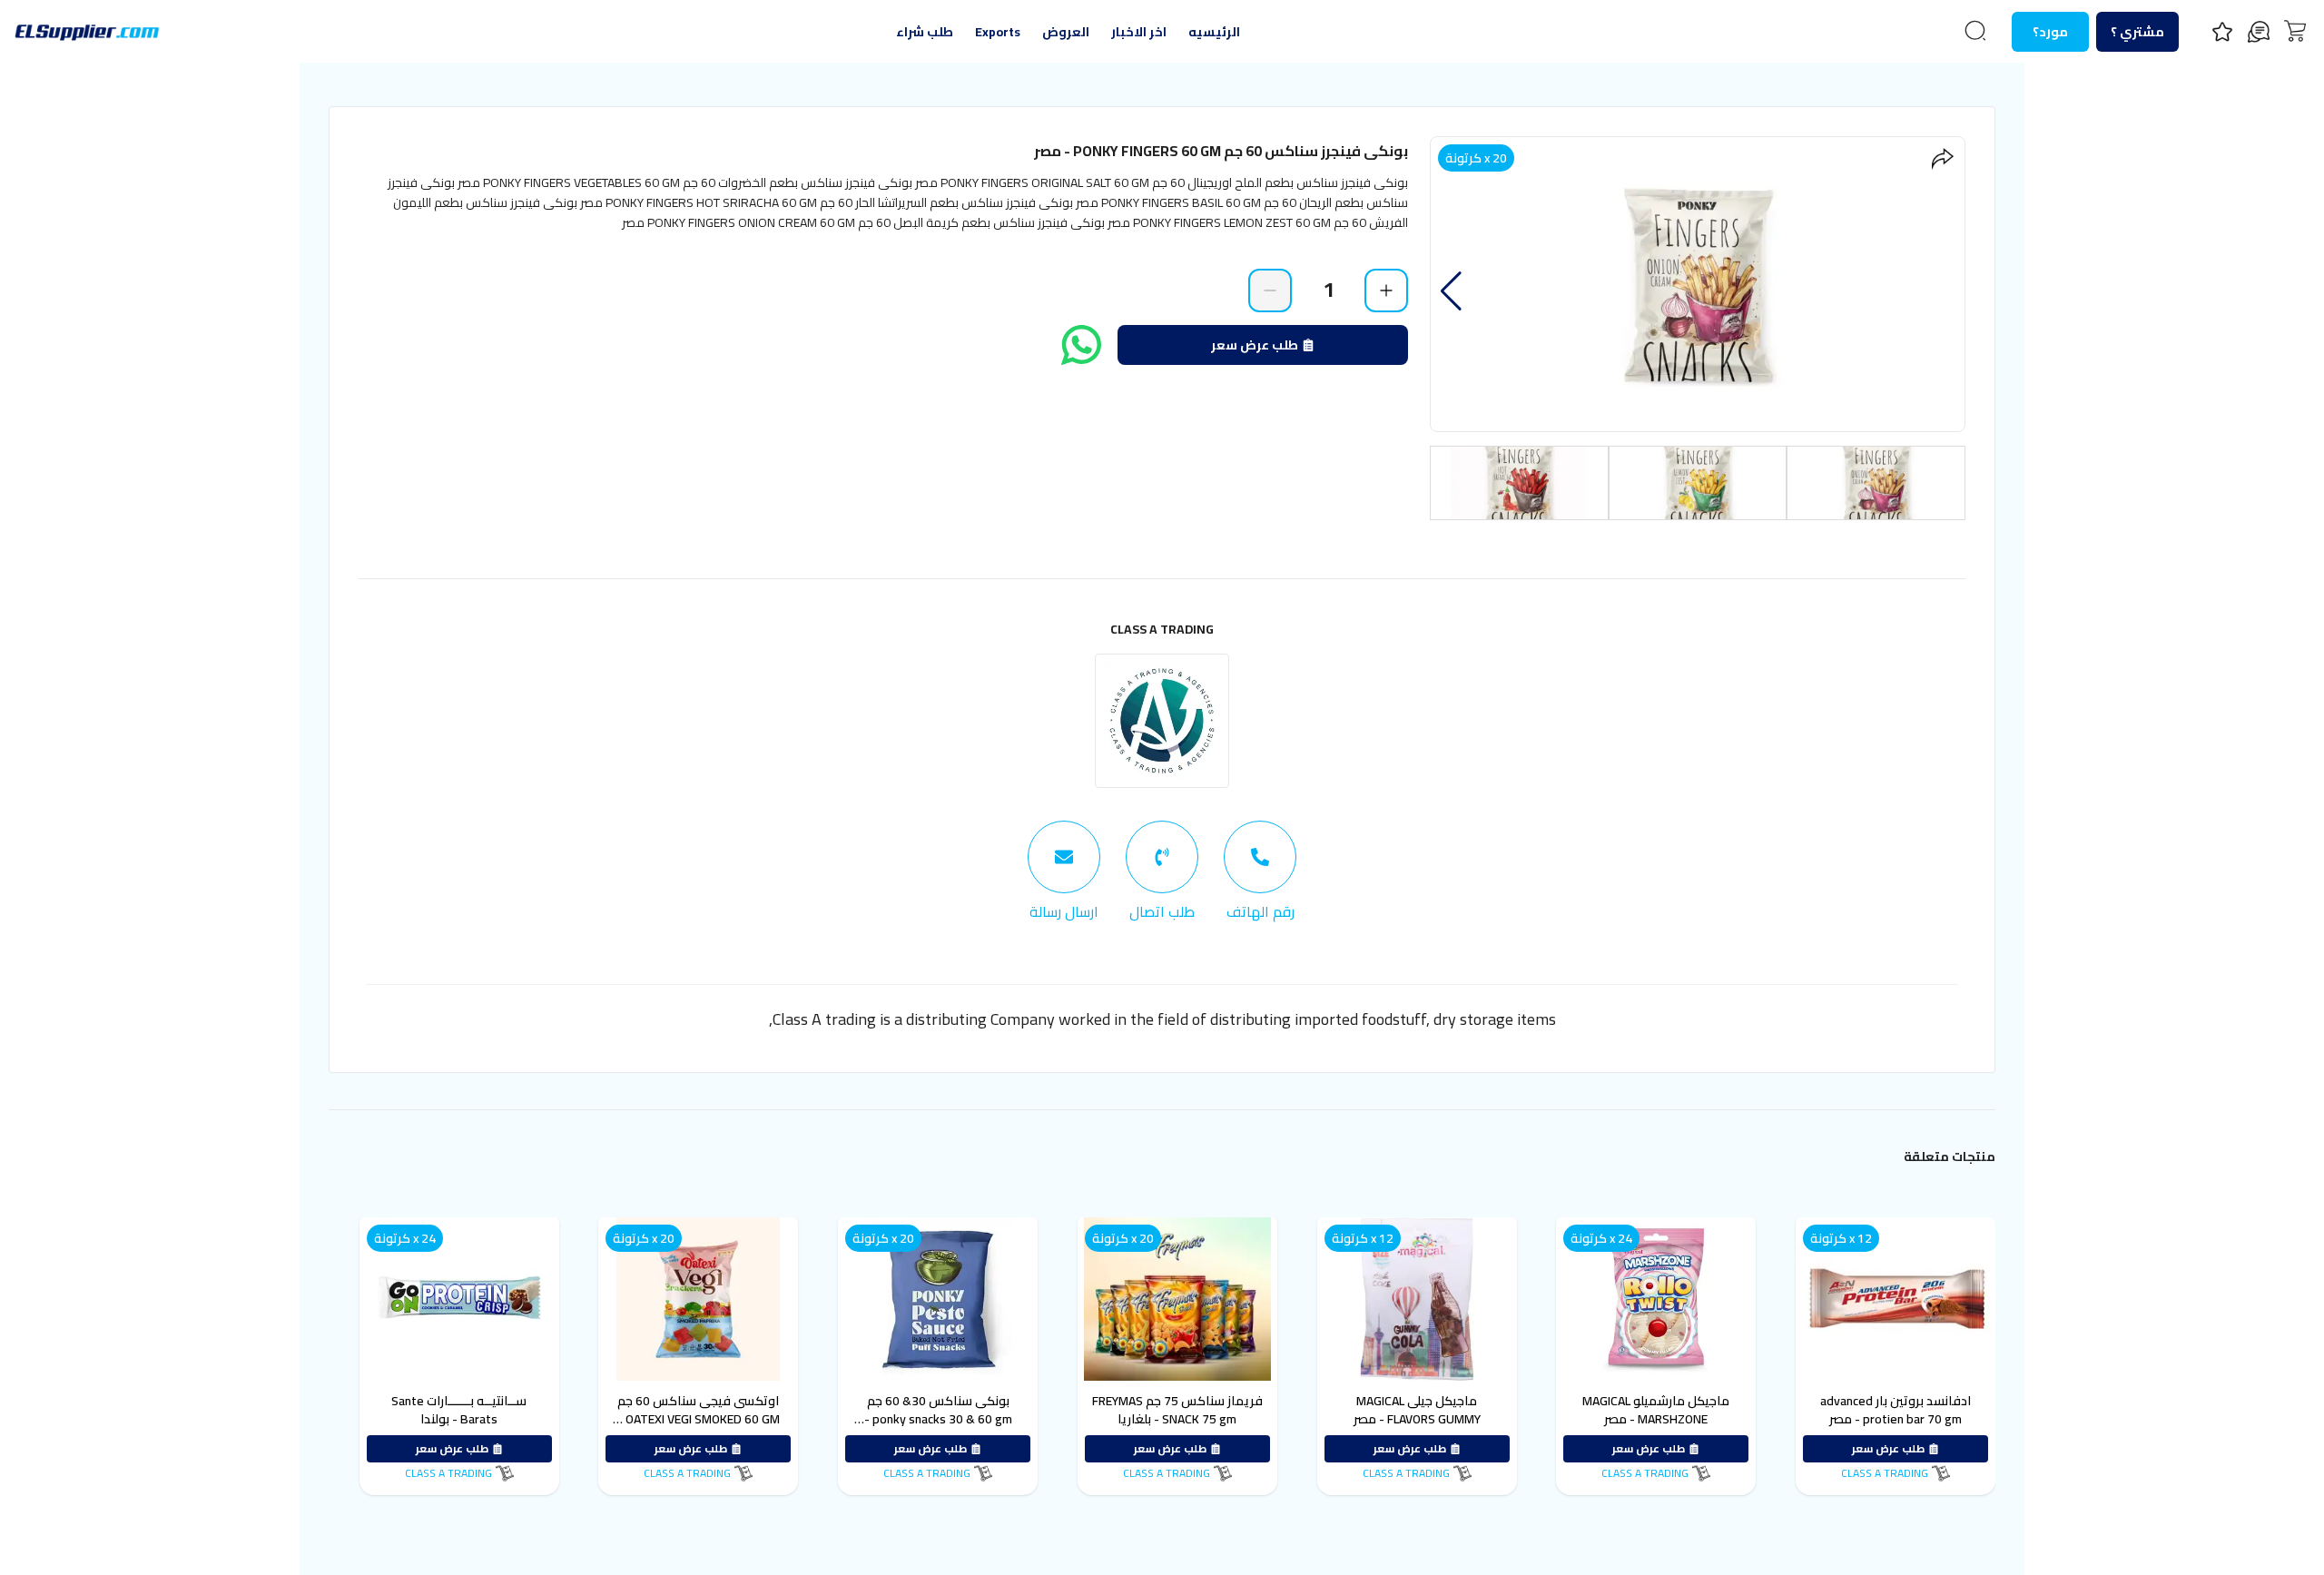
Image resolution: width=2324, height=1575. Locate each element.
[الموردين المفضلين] (2222, 32)
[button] (1451, 291)
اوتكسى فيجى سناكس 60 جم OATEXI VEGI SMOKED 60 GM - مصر (699, 1419)
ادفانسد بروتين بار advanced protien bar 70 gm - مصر (1896, 1410)
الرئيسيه (1214, 32)
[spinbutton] (1328, 290)
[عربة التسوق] (2295, 31)
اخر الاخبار (1139, 32)
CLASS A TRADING (1162, 629)
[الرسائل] (2259, 32)
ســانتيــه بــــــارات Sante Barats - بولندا (459, 1410)
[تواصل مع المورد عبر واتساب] (1081, 345)
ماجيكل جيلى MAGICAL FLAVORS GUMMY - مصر (1417, 1410)
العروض (1066, 32)
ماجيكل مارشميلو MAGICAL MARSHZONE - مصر (1656, 1410)
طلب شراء (925, 32)
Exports (998, 32)
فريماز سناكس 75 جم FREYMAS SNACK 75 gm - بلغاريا (1177, 1410)
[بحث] (1975, 31)
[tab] (1260, 871)
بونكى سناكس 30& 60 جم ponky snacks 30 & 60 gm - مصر (938, 1419)
